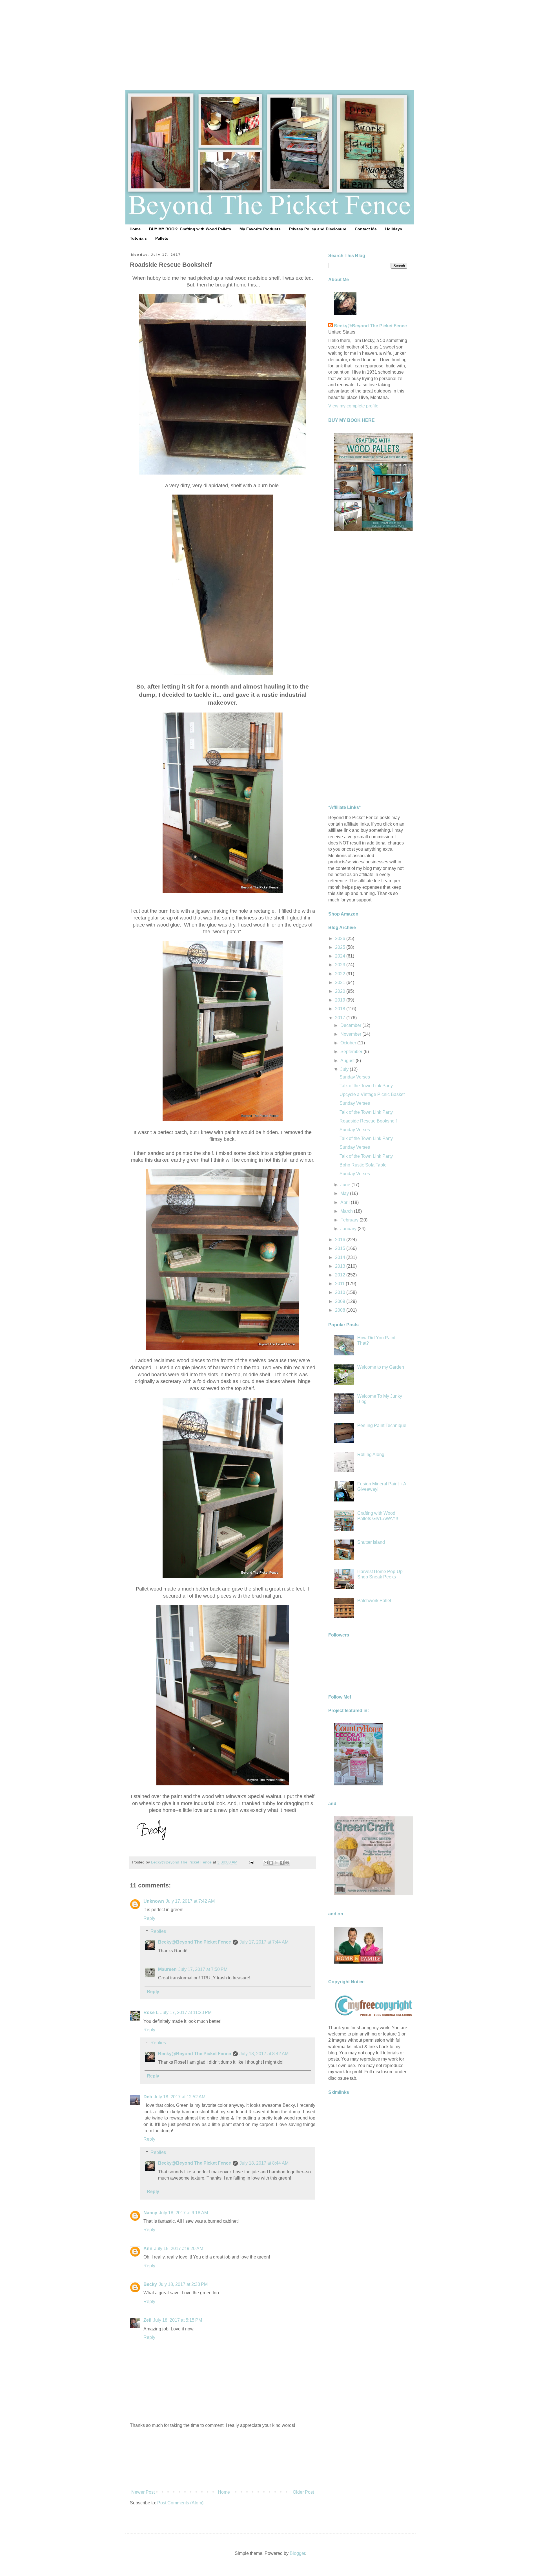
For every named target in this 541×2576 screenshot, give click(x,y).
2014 (341, 1257)
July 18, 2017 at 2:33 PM (183, 2284)
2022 (341, 974)
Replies (158, 1931)
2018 (341, 1009)
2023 (341, 965)
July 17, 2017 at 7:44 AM (264, 1942)
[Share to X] (276, 1863)
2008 (341, 1310)
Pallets (162, 238)
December (351, 1025)
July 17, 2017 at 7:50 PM (203, 1969)
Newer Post (143, 2492)
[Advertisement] (270, 39)
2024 (341, 956)
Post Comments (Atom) (180, 2503)
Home (135, 229)
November (351, 1034)
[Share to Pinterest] (287, 1863)
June (346, 1185)
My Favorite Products (260, 229)
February (350, 1220)
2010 (341, 1292)
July (345, 1069)
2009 (341, 1301)
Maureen (167, 1969)
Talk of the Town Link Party (366, 1086)
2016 (341, 1240)
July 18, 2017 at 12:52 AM (180, 2097)
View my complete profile (353, 406)
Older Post (303, 2492)
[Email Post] (251, 1862)
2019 (341, 1000)
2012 (341, 1275)
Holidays (394, 229)
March (347, 1211)
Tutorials (138, 238)
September (352, 1052)
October (349, 1043)
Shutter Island (371, 1542)
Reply (149, 1918)
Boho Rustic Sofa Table (363, 1165)
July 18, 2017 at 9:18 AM (183, 2213)
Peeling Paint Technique (382, 1425)
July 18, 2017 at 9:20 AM (179, 2249)
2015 (341, 1248)
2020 (341, 991)
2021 (341, 982)
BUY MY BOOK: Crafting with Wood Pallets (190, 229)
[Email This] (266, 1863)
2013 (341, 1266)
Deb (148, 2097)
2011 (340, 1284)
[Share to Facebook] (282, 1863)
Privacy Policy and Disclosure (318, 229)
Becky (150, 2284)
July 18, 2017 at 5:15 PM (178, 2320)
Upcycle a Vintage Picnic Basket (372, 1094)
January (349, 1229)
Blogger (297, 2553)
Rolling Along (371, 1454)
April (346, 1202)
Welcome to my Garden (381, 1367)
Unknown (154, 1901)
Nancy (150, 2213)
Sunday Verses (355, 1077)
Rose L (151, 2012)
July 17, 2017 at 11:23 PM (186, 2012)
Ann (148, 2249)
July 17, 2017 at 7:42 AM (190, 1901)
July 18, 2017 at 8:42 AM (264, 2054)
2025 (341, 947)
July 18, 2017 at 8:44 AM (264, 2163)
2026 (341, 939)
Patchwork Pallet (374, 1601)
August (348, 1061)
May (345, 1193)
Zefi (147, 2320)
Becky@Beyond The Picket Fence (195, 1942)
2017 (341, 1018)
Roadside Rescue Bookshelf (368, 1121)
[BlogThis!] (271, 1863)
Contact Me (366, 229)
